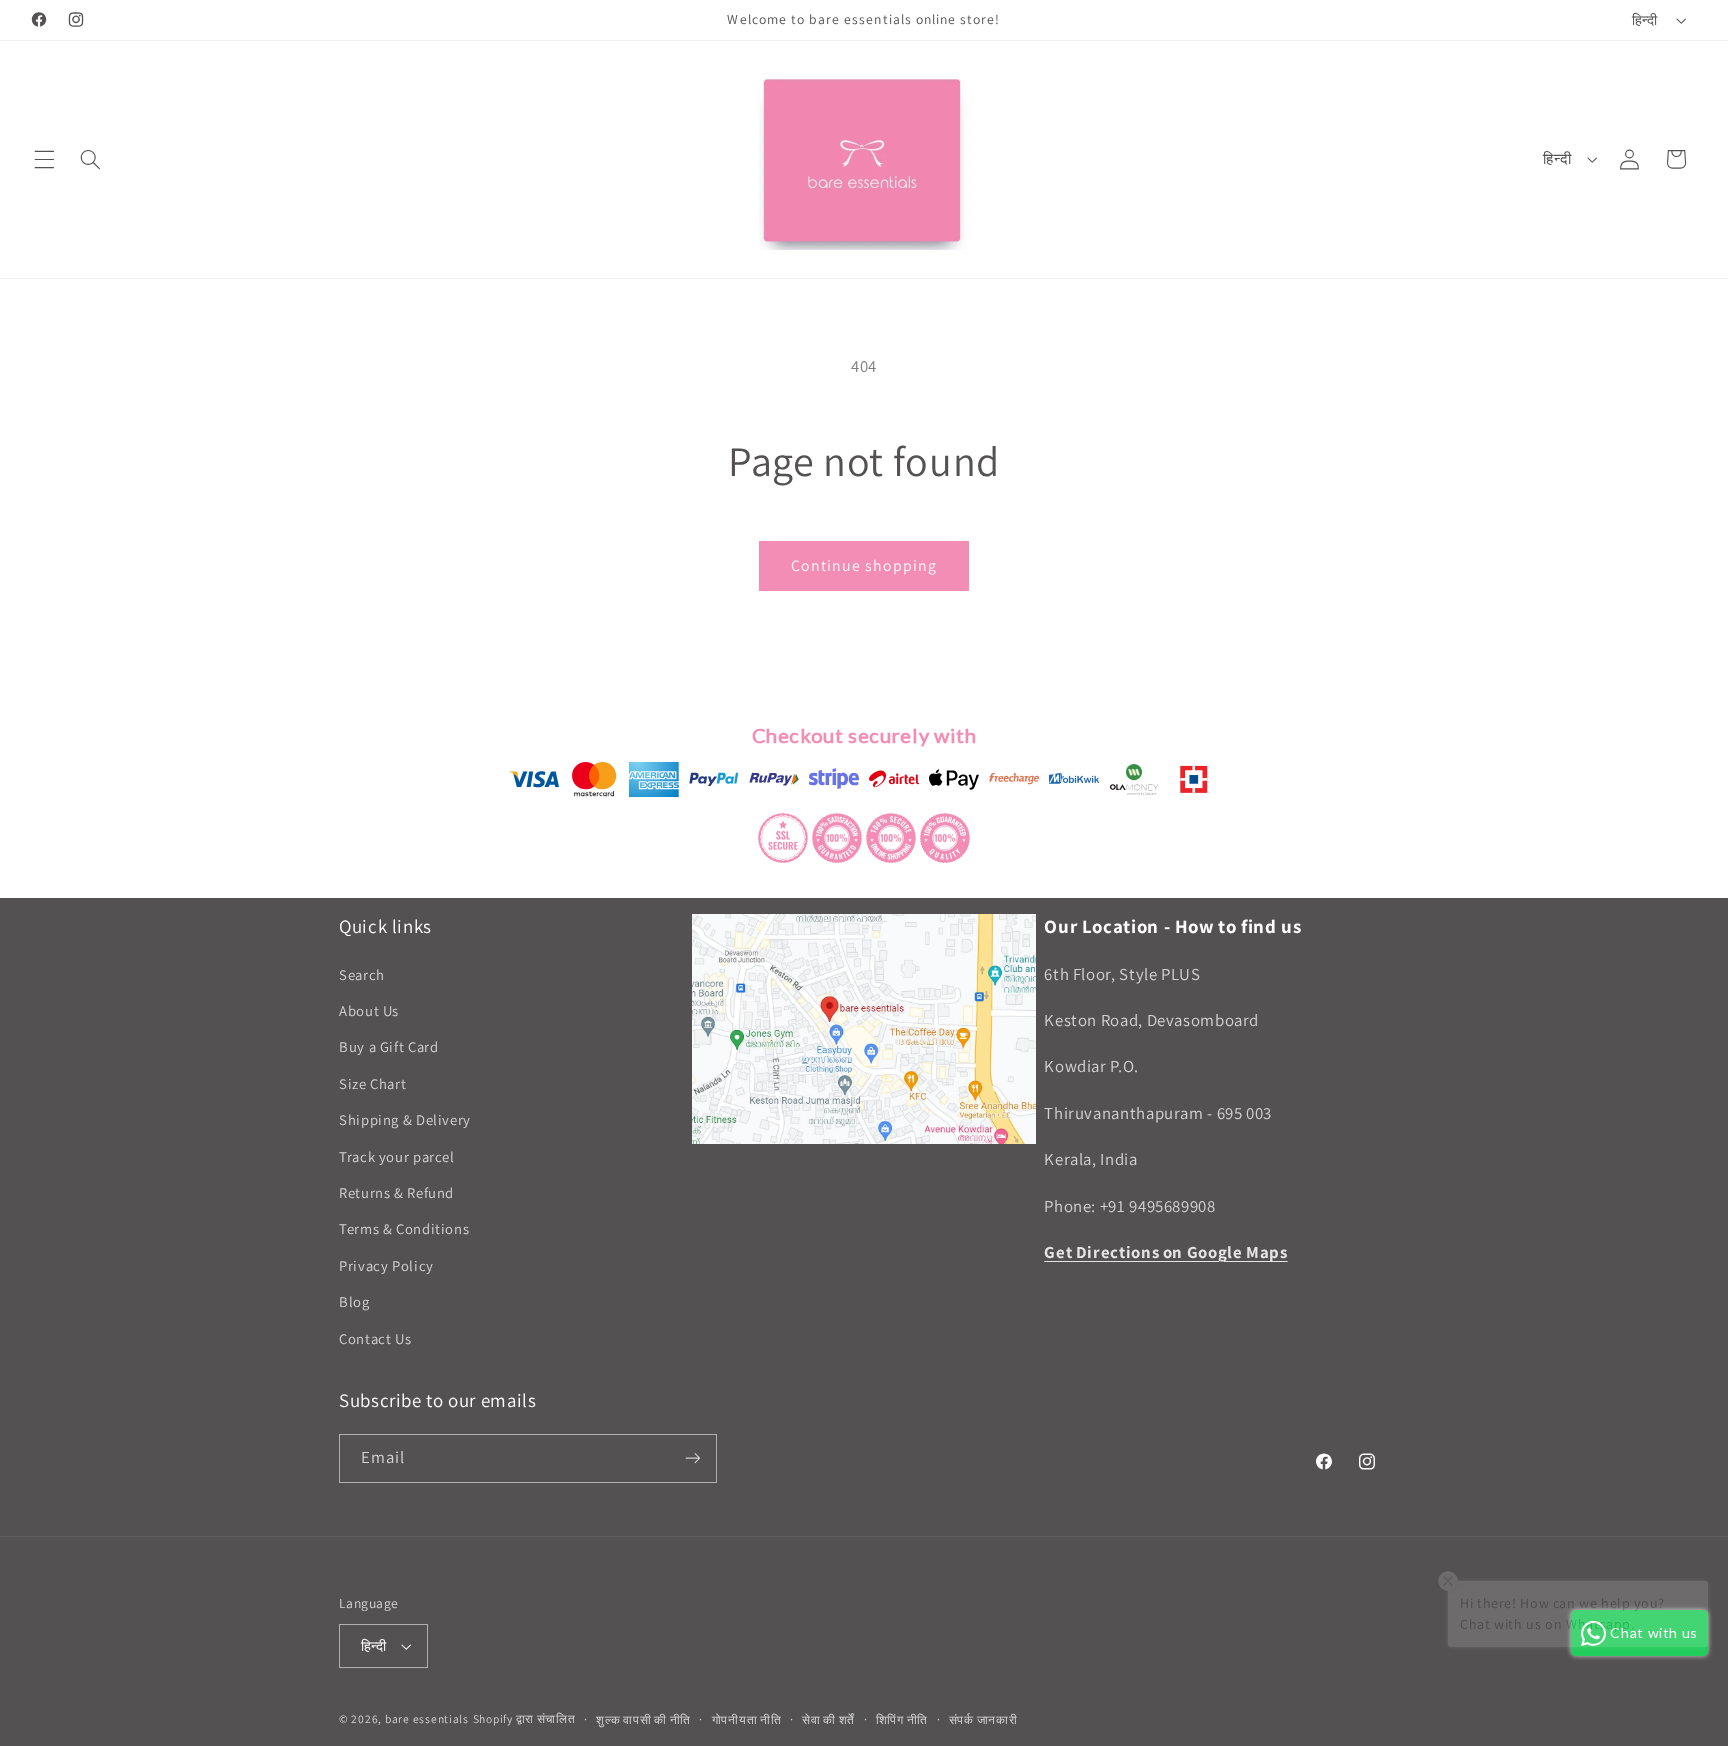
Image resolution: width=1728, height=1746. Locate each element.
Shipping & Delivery (405, 1119)
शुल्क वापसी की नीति (643, 1719)
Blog (354, 1301)
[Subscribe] (693, 1458)
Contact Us (375, 1338)
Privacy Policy (386, 1265)
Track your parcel (397, 1156)
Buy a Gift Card (388, 1047)
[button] (44, 159)
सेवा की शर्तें (828, 1719)
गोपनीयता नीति (747, 1719)
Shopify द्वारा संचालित (524, 1718)
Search (362, 974)
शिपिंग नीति (902, 1719)
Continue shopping (864, 565)
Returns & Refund (396, 1192)
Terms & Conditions (404, 1229)
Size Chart (372, 1083)
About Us (369, 1010)
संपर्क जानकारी (983, 1719)
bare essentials (427, 1718)
